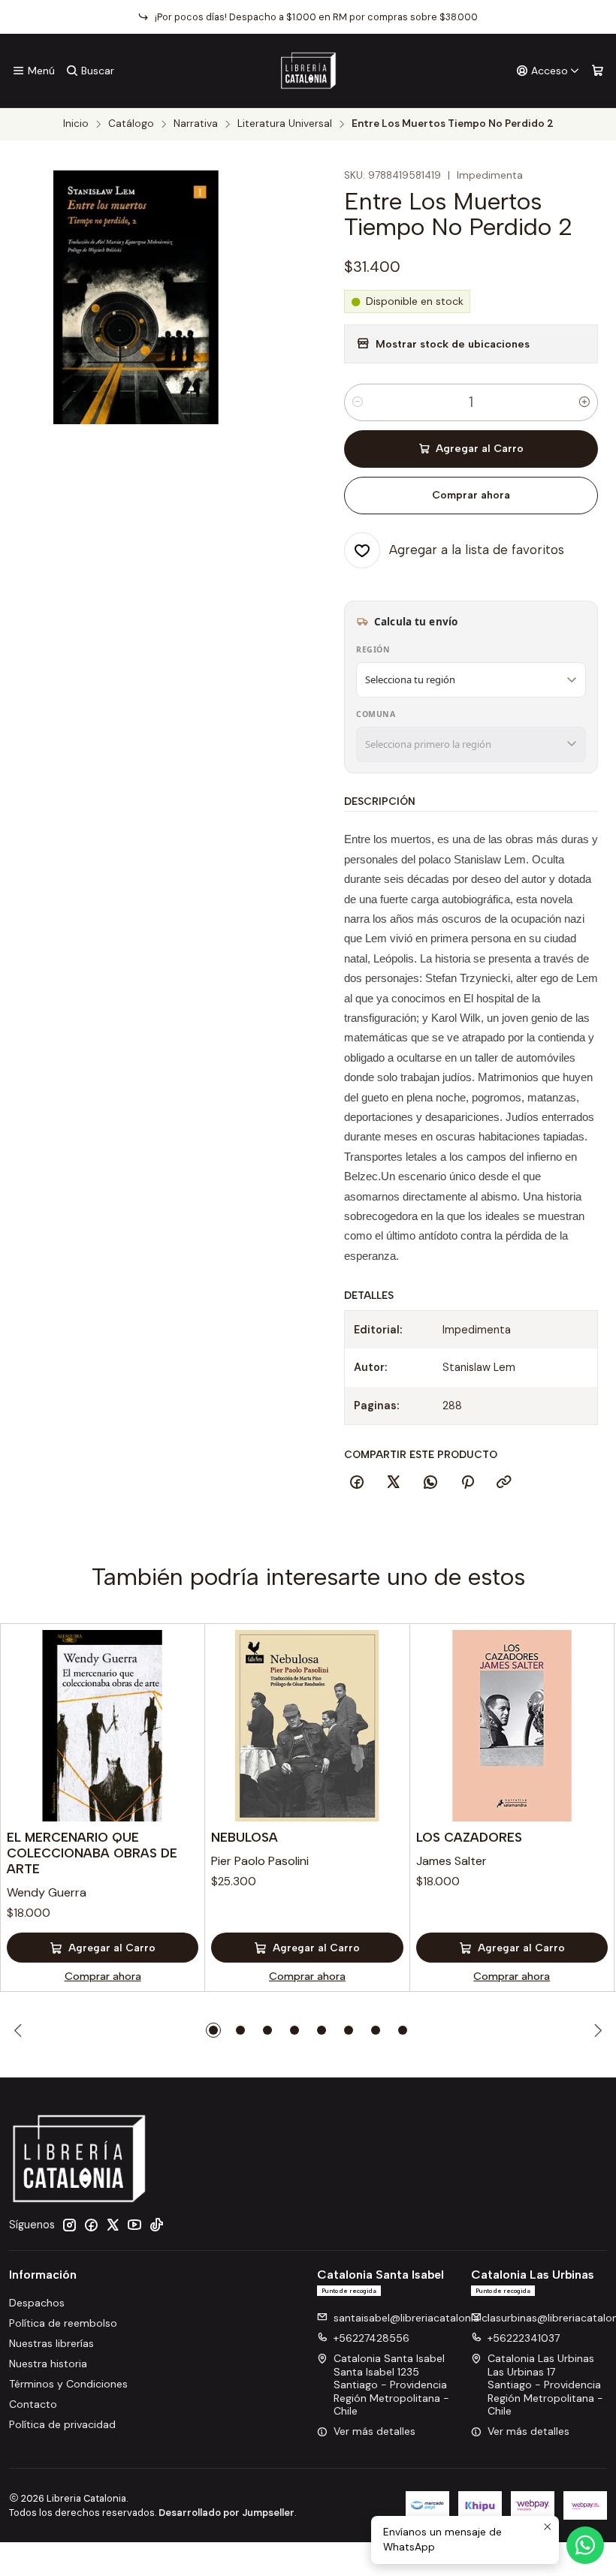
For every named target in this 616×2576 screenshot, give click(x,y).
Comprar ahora (471, 495)
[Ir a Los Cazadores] (512, 1726)
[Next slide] (596, 2030)
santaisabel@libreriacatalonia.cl (412, 2318)
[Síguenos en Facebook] (91, 2225)
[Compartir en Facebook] (357, 1483)
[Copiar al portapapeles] (504, 1483)
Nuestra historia (48, 2364)
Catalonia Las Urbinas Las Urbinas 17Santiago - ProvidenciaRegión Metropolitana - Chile (545, 2385)
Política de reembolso (63, 2323)
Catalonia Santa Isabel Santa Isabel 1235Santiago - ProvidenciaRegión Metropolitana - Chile (391, 2385)
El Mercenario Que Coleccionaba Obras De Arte (92, 1853)
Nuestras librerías (51, 2343)
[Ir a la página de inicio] (308, 71)
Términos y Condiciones (68, 2384)
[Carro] (598, 71)
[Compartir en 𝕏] (394, 1483)
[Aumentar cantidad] (584, 402)
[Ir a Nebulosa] (307, 1726)
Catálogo (131, 124)
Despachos (37, 2303)
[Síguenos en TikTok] (156, 2225)
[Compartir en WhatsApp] (430, 1483)
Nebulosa (245, 1837)
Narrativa (196, 124)
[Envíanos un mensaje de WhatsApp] (585, 2545)
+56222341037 (524, 2338)
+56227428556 (371, 2338)
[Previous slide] (20, 2030)
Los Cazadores (469, 1837)
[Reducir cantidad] (358, 402)
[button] (213, 2030)
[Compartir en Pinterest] (467, 1483)
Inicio (76, 124)
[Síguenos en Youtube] (134, 2225)
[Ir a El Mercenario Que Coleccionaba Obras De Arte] (103, 1726)
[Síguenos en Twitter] (113, 2225)
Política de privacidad (62, 2424)
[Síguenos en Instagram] (69, 2225)
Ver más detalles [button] (374, 2431)
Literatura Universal (285, 124)
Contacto (33, 2404)
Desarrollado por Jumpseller (226, 2513)
